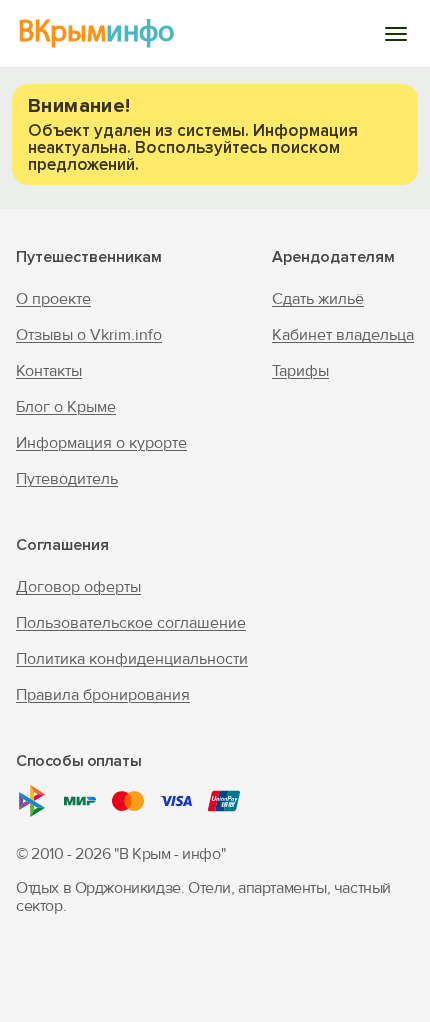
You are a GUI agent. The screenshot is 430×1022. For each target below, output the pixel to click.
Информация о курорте (101, 443)
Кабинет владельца (343, 335)
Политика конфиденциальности (132, 659)
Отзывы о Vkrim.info (89, 335)
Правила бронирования (103, 695)
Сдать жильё (318, 299)
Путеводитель (67, 479)
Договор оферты (78, 587)
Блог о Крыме (66, 407)
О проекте (53, 299)
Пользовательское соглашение (131, 623)
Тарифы (300, 371)
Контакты (49, 371)
